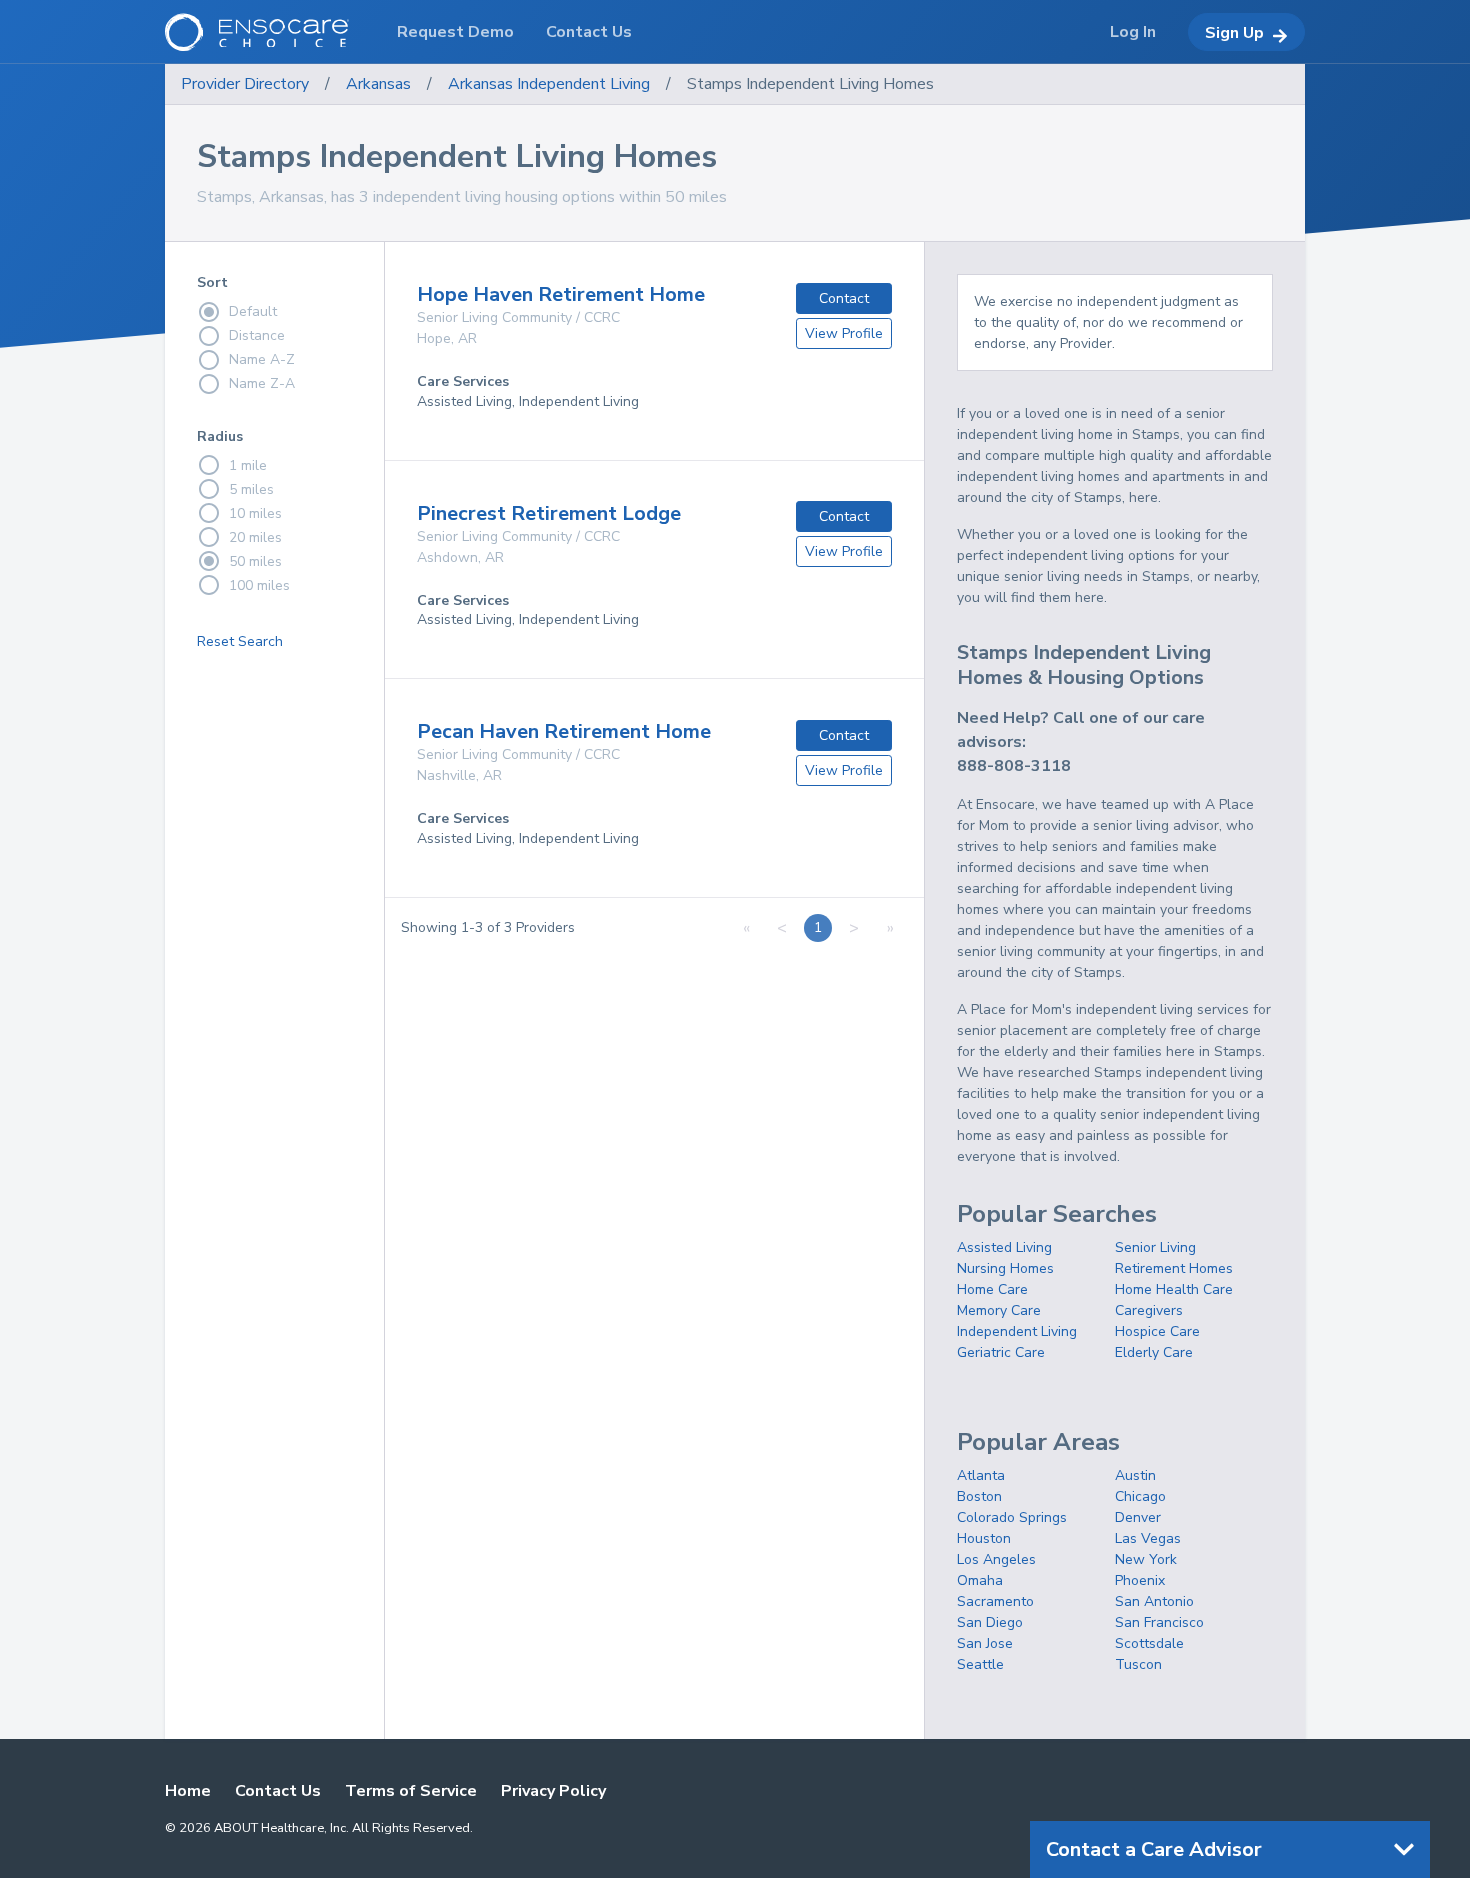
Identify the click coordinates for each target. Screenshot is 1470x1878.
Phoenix (1140, 1580)
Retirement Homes (1174, 1268)
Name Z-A (262, 383)
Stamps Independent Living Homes (810, 84)
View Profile (844, 333)
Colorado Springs (1012, 1517)
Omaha (980, 1580)
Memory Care (999, 1310)
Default (253, 311)
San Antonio (1154, 1601)
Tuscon (1138, 1664)
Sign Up (1234, 33)
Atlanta (981, 1475)
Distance (257, 335)
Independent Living (1017, 1331)
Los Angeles (996, 1559)
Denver (1138, 1517)
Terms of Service (411, 1791)
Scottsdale (1149, 1643)
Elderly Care (1154, 1352)
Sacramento (995, 1601)
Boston (979, 1496)
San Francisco (1159, 1622)
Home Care (992, 1289)
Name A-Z (262, 359)
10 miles (255, 513)
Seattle (980, 1664)
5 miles (251, 489)
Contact (844, 298)
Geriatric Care (1001, 1352)
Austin (1135, 1475)
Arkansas (378, 84)
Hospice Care (1157, 1331)
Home (188, 1791)
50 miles (255, 561)
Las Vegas (1148, 1538)
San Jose (985, 1643)
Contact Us (278, 1791)
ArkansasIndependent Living (549, 84)
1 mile (248, 465)
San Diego (990, 1622)
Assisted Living (1004, 1247)
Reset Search (240, 641)
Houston (984, 1538)
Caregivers (1149, 1310)
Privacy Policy (553, 1791)
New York (1146, 1559)
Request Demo (455, 32)
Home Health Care (1174, 1289)
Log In (1133, 32)
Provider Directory (245, 84)
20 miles (255, 537)
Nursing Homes (1005, 1268)
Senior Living (1155, 1247)
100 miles (259, 585)
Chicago (1140, 1496)
